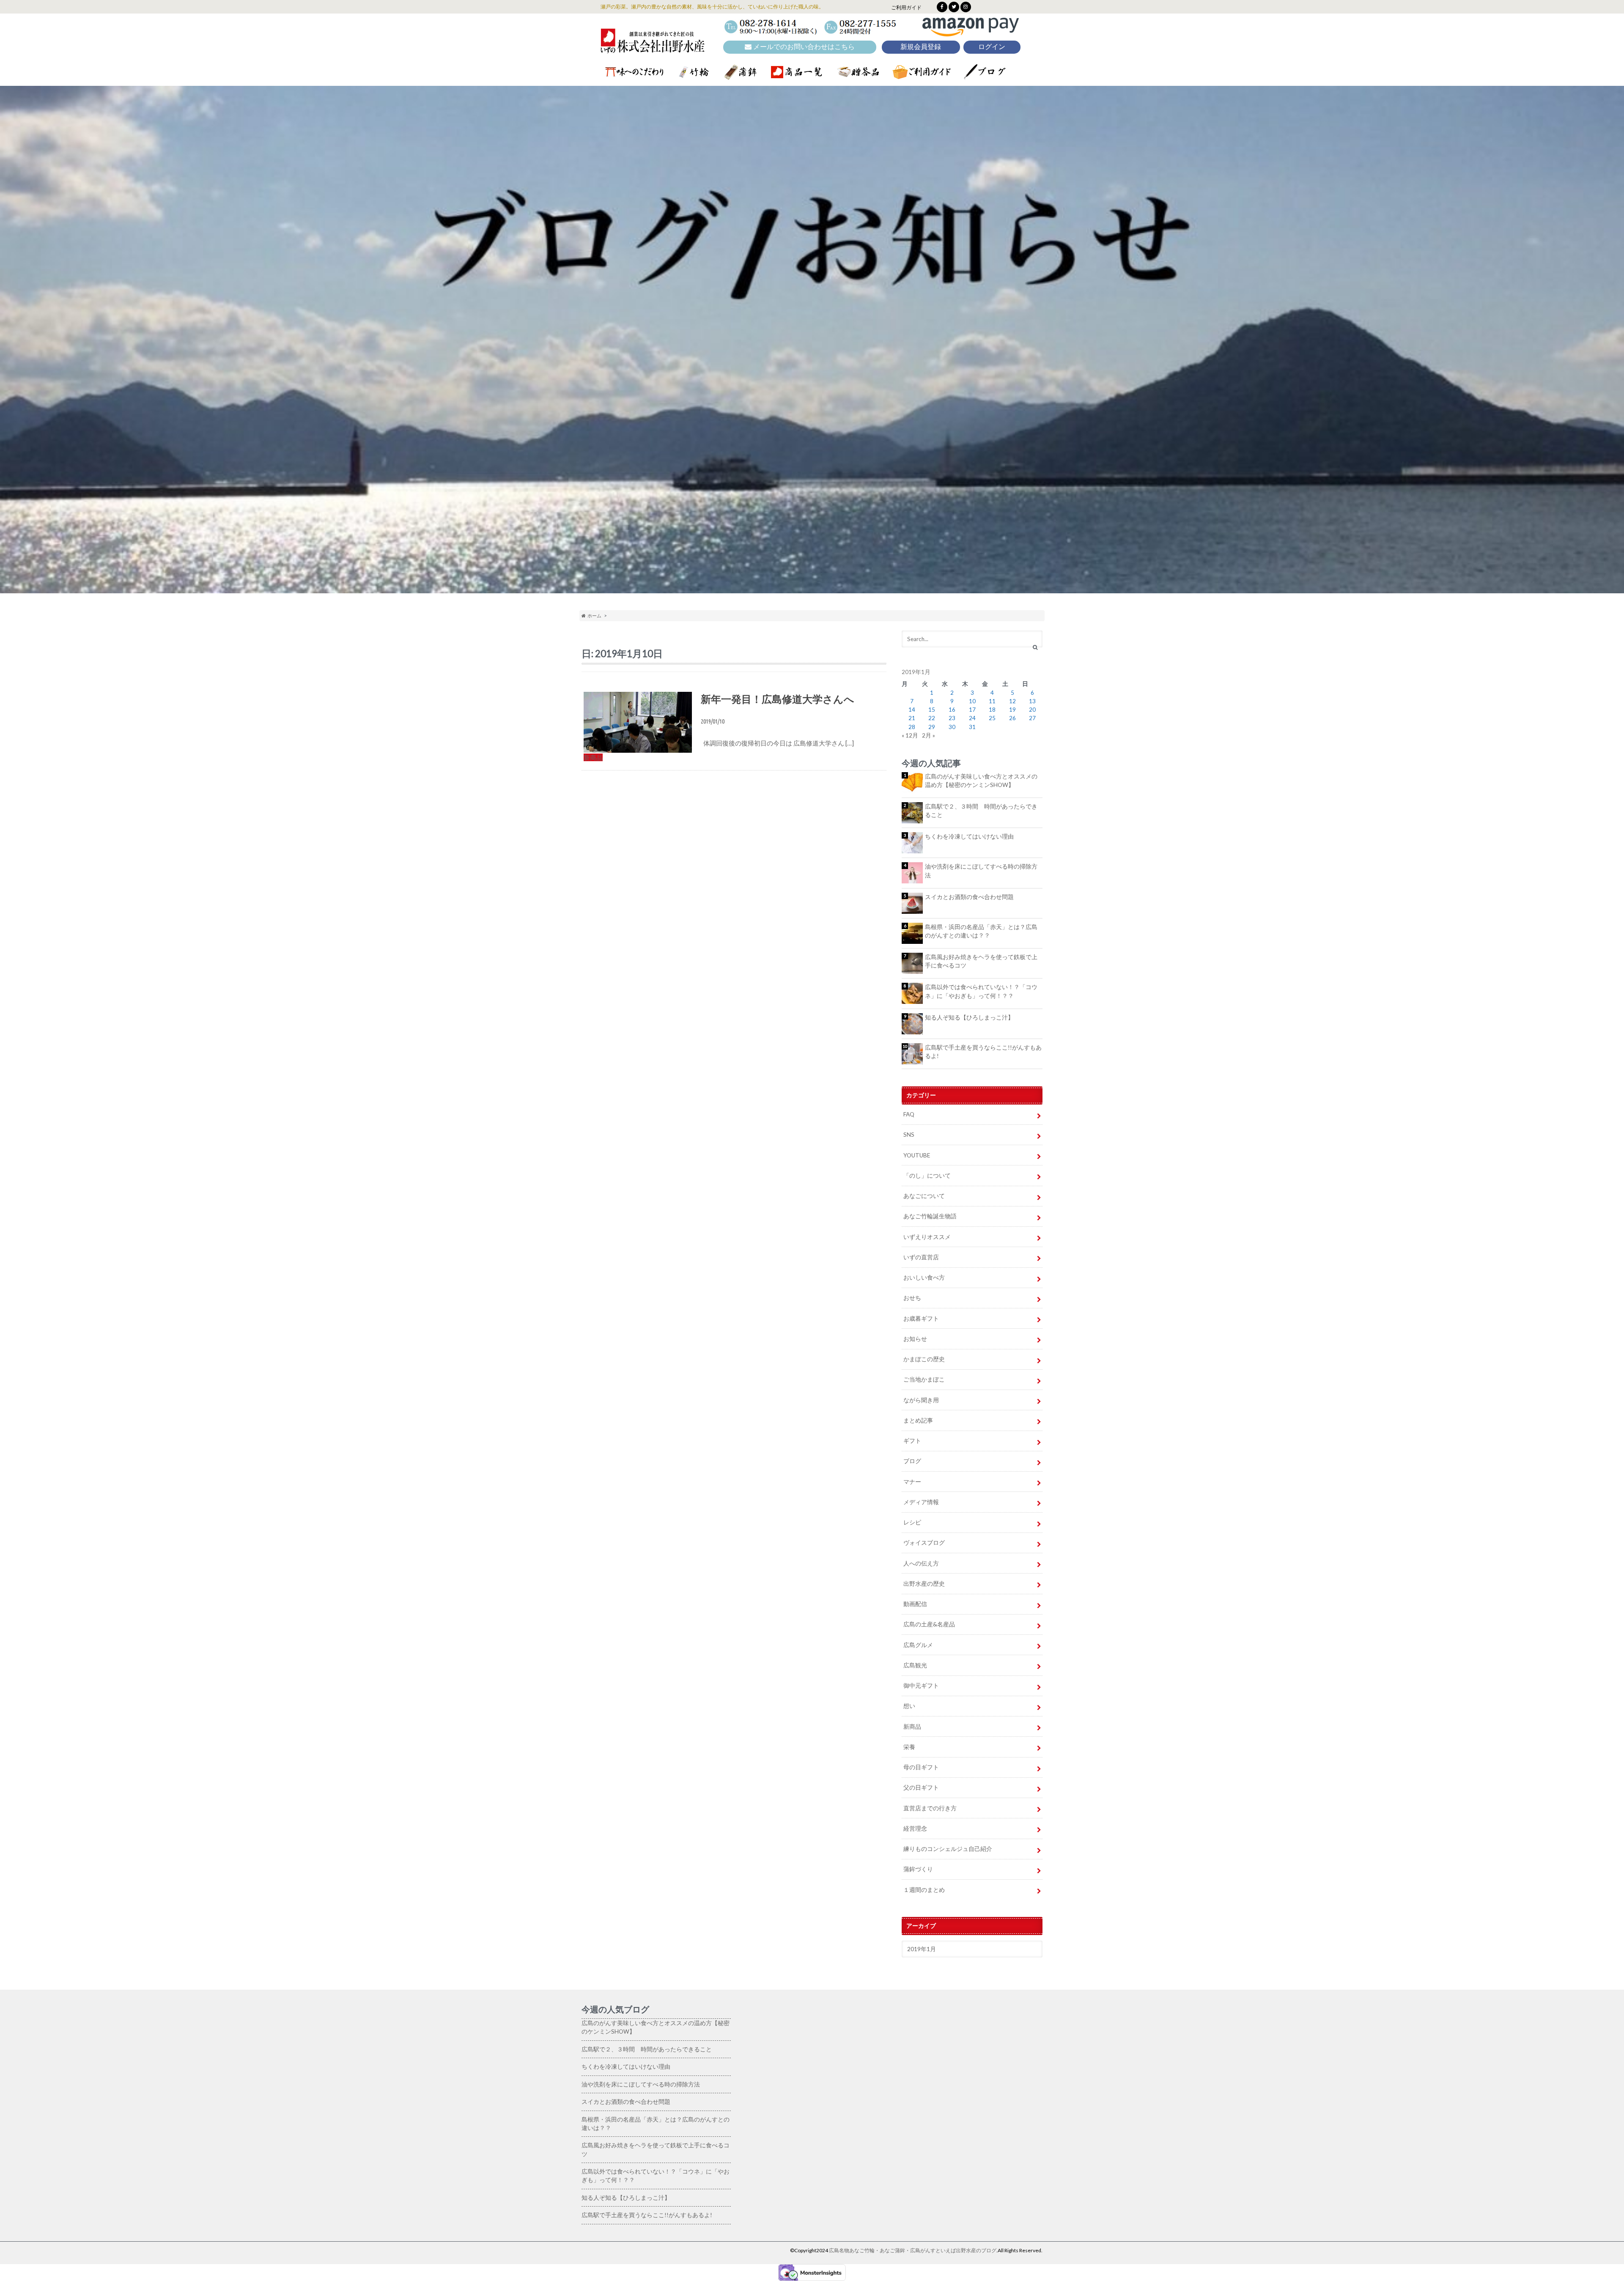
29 (932, 727)
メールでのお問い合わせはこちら (803, 47)
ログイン (992, 47)
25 (992, 718)
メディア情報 (921, 1502)
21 (912, 718)
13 (1032, 701)
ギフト (912, 1441)
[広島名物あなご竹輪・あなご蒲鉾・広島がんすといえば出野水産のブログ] (653, 47)
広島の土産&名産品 (929, 1624)
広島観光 (915, 1665)
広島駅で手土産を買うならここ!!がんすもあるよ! (983, 1052)
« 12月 (910, 735)
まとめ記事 (918, 1420)
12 (1012, 701)
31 (972, 727)
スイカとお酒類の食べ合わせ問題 (969, 897)
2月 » (929, 735)
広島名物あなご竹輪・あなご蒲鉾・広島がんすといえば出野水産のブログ (913, 2250)
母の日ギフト (921, 1767)
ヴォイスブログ (924, 1543)
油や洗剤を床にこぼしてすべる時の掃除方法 (981, 871)
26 (1012, 718)
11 (992, 701)
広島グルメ (918, 1645)
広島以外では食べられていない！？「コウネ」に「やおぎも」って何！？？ (981, 991)
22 (932, 718)
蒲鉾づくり (918, 1869)
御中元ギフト (921, 1686)
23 (952, 718)
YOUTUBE (917, 1155)
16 (952, 710)
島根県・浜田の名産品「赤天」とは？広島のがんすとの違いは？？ (981, 931)
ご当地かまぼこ (924, 1379)
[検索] (1035, 647)
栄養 (909, 1747)
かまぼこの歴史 (924, 1359)
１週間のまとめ (924, 1890)
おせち (912, 1298)
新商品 (912, 1727)
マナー (912, 1482)
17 (972, 710)
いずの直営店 (921, 1257)
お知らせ (915, 1339)
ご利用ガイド (906, 7)
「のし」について (927, 1176)
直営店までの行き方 (930, 1808)
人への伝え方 (921, 1563)
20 (1032, 710)
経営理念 (915, 1829)
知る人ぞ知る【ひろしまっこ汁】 (969, 1017)
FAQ (909, 1114)
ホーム (594, 615)
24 (972, 718)
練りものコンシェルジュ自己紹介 (948, 1849)
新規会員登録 (921, 47)
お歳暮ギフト (921, 1319)
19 (1012, 710)
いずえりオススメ (927, 1237)
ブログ (912, 1461)
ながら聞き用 (921, 1400)
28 (912, 727)
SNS (909, 1135)
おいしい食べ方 (924, 1278)
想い (909, 1706)
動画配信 (915, 1604)
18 (992, 710)
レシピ (912, 1522)
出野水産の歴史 (924, 1584)
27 (1032, 718)
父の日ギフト (921, 1788)
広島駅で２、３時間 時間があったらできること (981, 811)
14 (912, 710)
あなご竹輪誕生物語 (930, 1216)
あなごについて (924, 1196)
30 (952, 727)
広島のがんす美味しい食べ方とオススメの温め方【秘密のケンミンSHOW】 (981, 781)
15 (932, 710)
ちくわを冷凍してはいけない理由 (969, 836)
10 (972, 701)
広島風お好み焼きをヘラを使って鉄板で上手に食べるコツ (981, 961)
